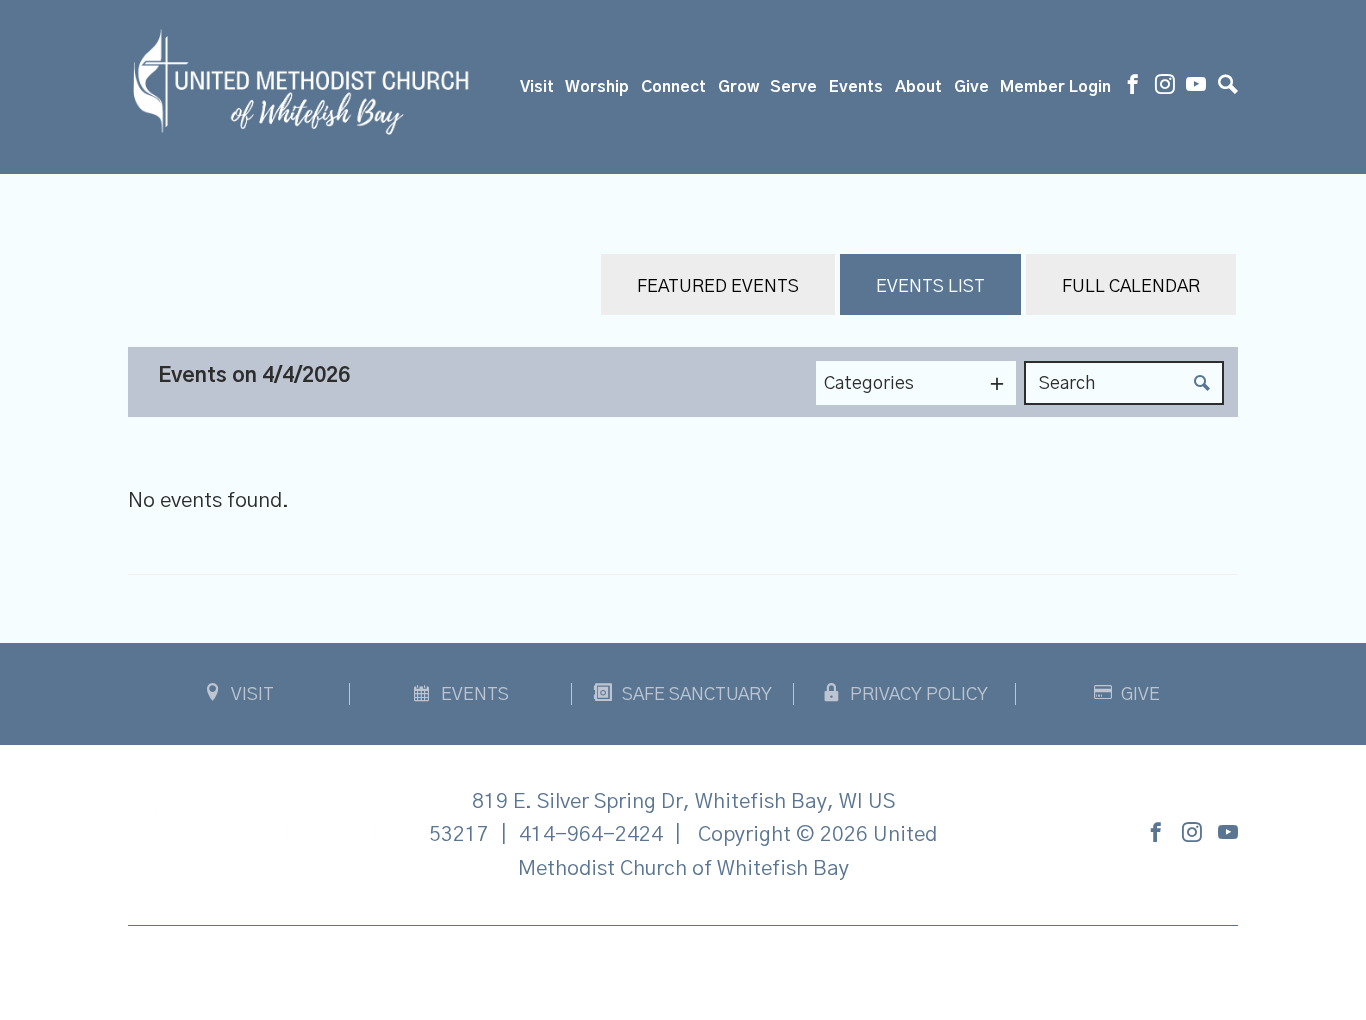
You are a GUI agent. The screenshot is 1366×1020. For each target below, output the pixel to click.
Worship (597, 87)
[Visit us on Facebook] (1133, 87)
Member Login (1055, 87)
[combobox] (916, 383)
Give (971, 87)
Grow (738, 87)
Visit (537, 87)
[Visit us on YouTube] (1196, 87)
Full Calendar (1131, 287)
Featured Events (718, 287)
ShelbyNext (683, 968)
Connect (673, 87)
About (918, 87)
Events (856, 87)
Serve (793, 87)
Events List (930, 287)
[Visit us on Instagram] (1165, 87)
